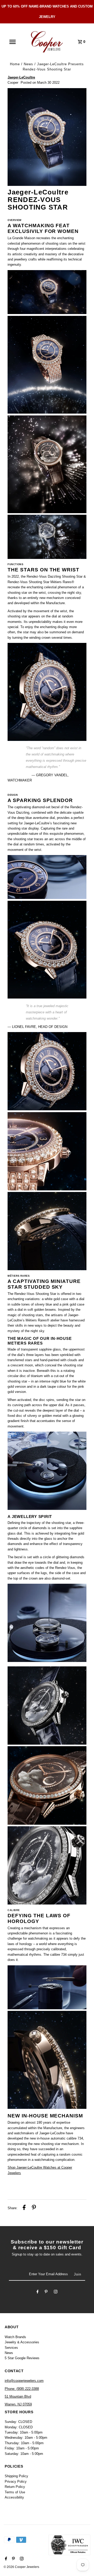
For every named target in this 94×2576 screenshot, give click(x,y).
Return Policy (15, 2487)
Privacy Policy (16, 2482)
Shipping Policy (16, 2476)
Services (11, 2348)
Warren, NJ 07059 (18, 2404)
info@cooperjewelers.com (24, 2381)
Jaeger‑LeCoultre (21, 77)
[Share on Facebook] (24, 2208)
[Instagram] (56, 2292)
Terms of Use (15, 2492)
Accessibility (14, 2497)
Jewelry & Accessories (22, 2342)
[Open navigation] (13, 42)
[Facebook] (38, 2292)
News (28, 64)
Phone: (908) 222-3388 (22, 2389)
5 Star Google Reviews (22, 2358)
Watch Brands (15, 2337)
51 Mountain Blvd (18, 2396)
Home (15, 64)
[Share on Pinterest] (34, 2208)
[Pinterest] (46, 2292)
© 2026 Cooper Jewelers (21, 2567)
